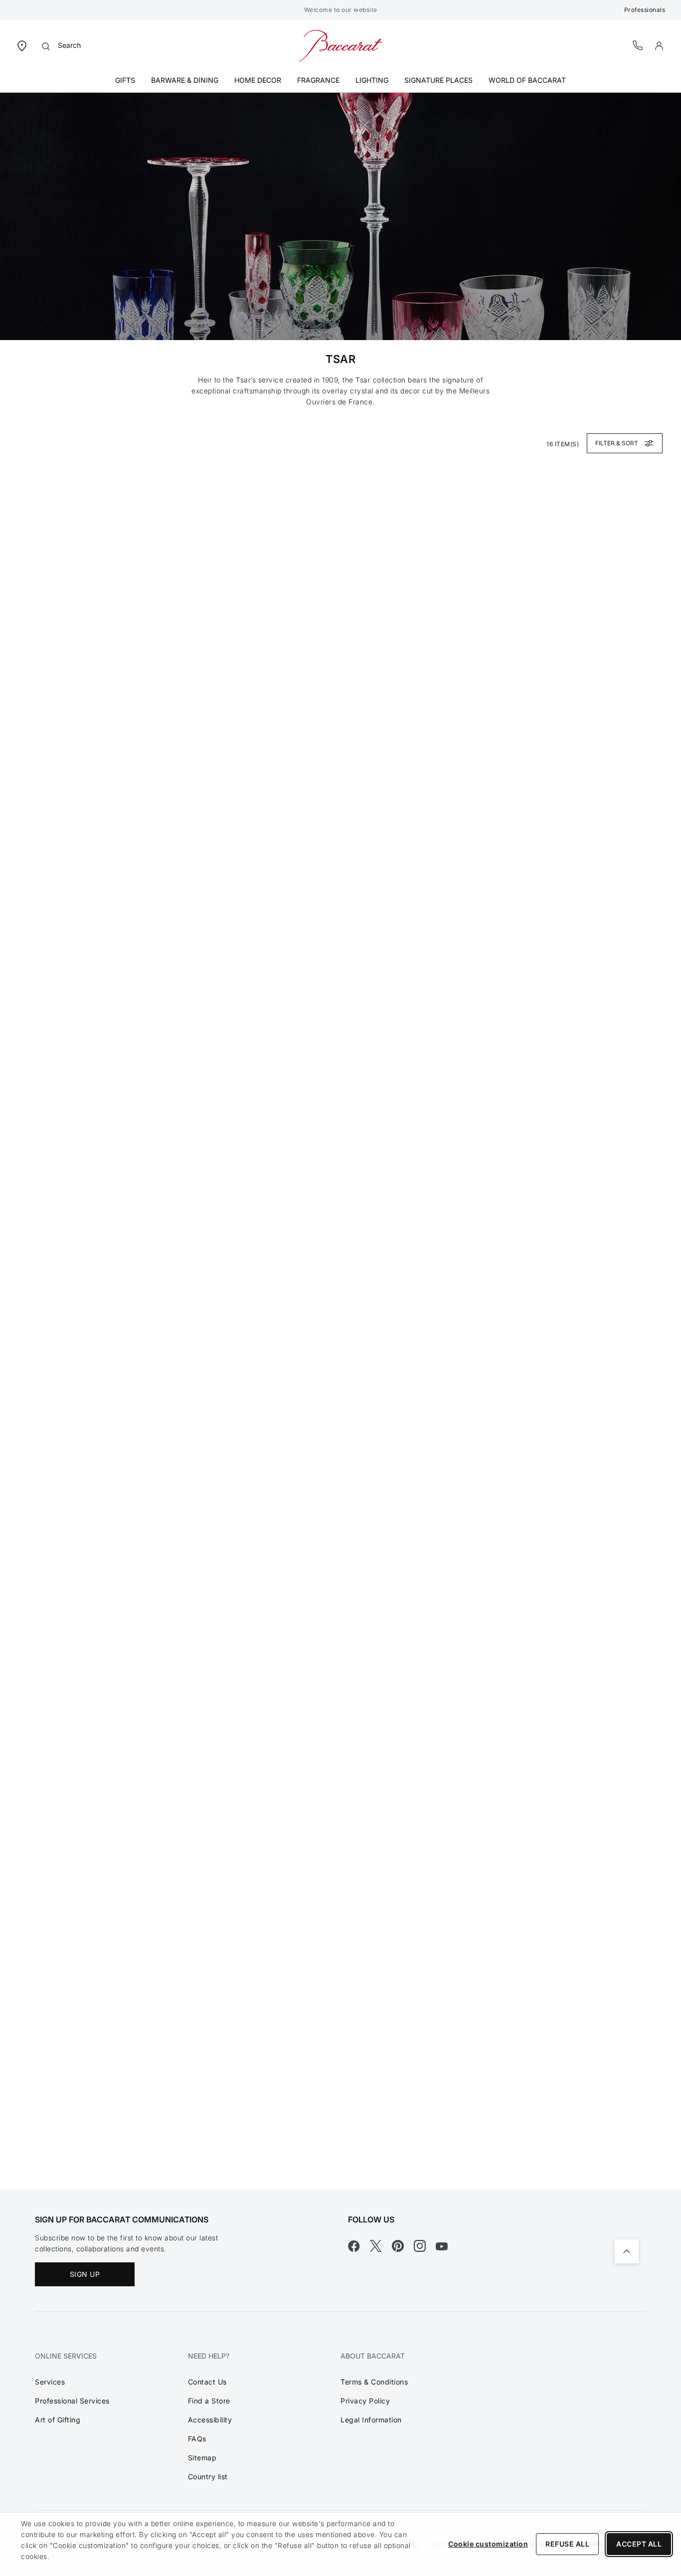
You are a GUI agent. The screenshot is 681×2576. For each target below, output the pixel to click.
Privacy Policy (365, 2401)
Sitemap (202, 2458)
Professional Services (72, 2401)
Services (50, 2382)
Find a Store (209, 2401)
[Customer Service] (638, 45)
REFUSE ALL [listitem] (567, 2544)
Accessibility (210, 2420)
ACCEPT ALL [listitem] (639, 2544)
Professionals (645, 10)
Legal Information (371, 2420)
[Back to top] (627, 2251)
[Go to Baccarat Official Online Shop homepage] (340, 45)
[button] (659, 46)
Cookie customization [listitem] (488, 2544)
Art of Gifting (58, 2420)
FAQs (197, 2439)
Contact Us (207, 2382)
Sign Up (85, 2274)
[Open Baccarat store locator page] (22, 45)
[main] (340, 1141)
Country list (208, 2477)
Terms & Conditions (374, 2382)
